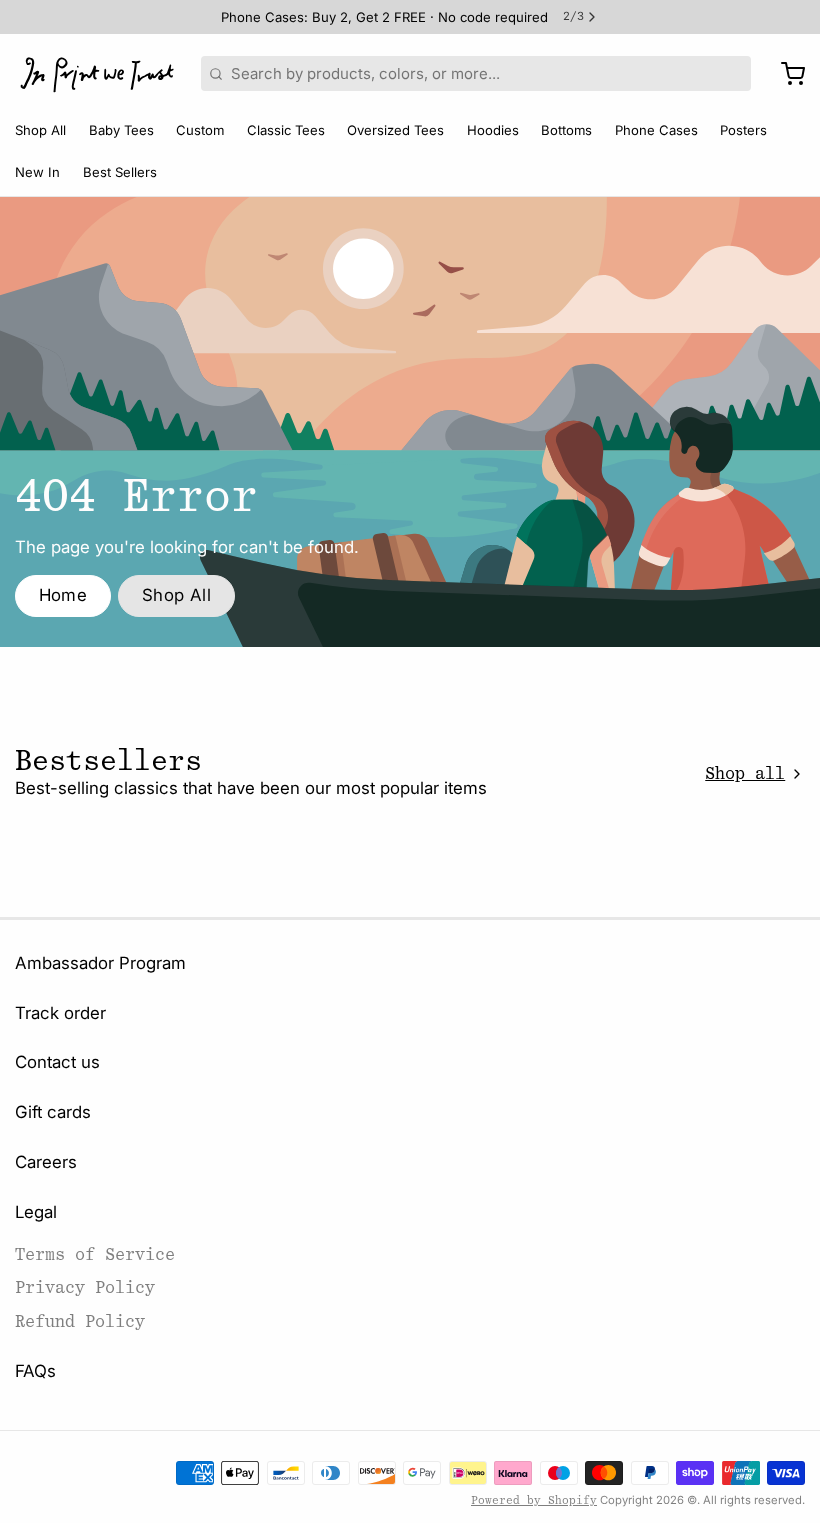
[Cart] (785, 74)
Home (63, 595)
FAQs (35, 1371)
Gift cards (53, 1112)
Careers (46, 1162)
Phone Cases (656, 130)
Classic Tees (286, 130)
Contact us (57, 1062)
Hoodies (493, 130)
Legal (36, 1212)
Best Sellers (120, 172)
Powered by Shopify (534, 1500)
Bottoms (566, 130)
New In (37, 172)
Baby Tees (121, 130)
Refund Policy (80, 1321)
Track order (60, 1013)
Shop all (745, 773)
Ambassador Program (100, 963)
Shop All (40, 130)
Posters (743, 130)
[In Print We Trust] (97, 74)
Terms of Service (95, 1254)
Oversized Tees (395, 130)
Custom (200, 130)
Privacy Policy (85, 1287)
